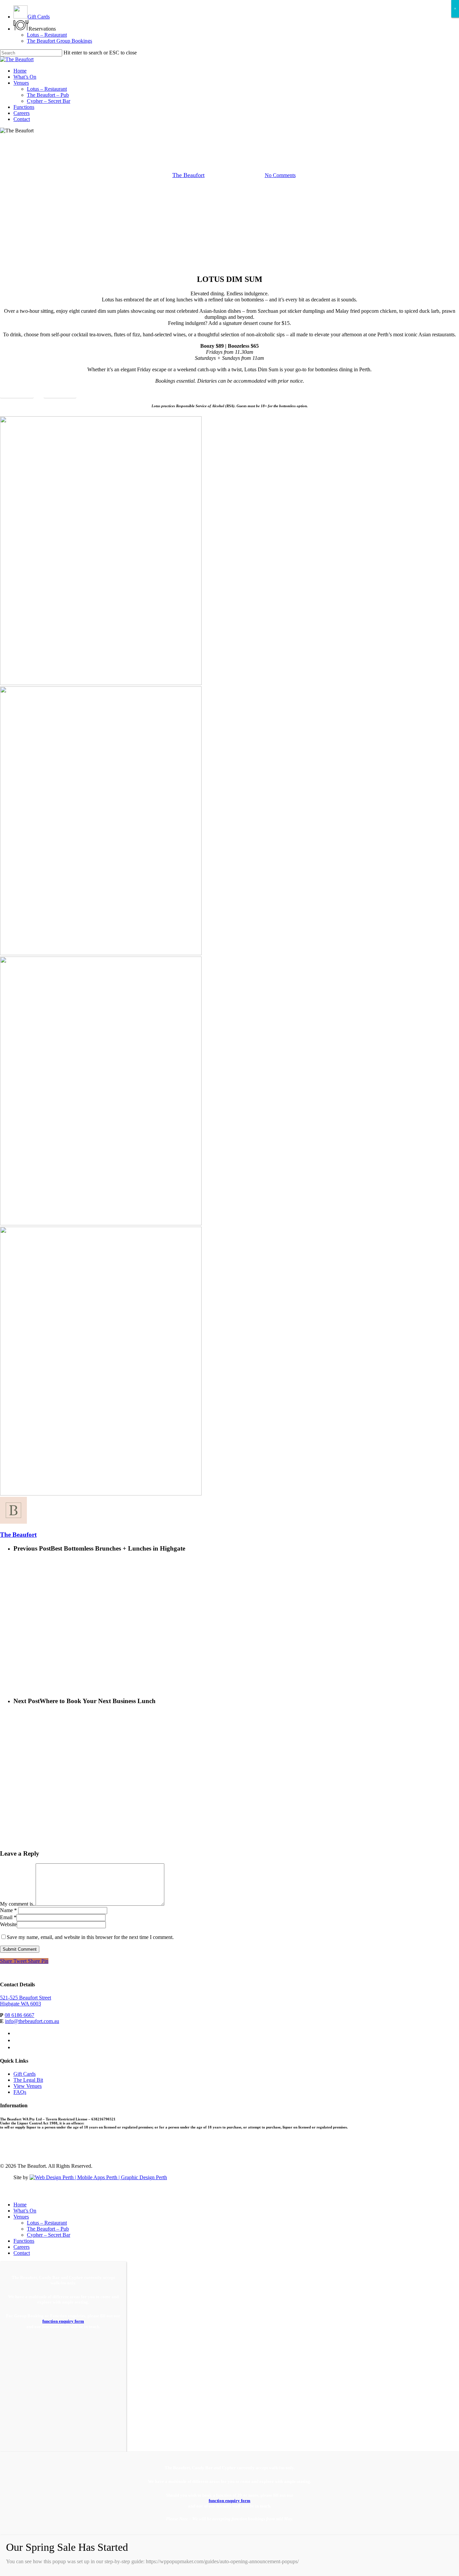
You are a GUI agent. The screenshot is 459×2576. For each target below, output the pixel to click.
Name (8, 1910)
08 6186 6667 (19, 2015)
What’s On (25, 2211)
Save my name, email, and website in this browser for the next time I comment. (90, 1937)
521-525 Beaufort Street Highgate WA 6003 (26, 2001)
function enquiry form (63, 2321)
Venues (21, 2217)
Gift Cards (25, 2074)
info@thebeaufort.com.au (32, 2021)
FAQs (20, 2092)
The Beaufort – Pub (48, 2229)
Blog (229, 140)
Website (8, 1924)
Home (20, 2205)
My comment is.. (18, 1904)
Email (8, 1917)
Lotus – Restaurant (47, 2223)
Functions (24, 2241)
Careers (22, 2247)
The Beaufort (189, 175)
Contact (22, 2253)
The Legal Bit (28, 2080)
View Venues (28, 2086)
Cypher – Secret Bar (49, 2235)
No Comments (280, 175)
